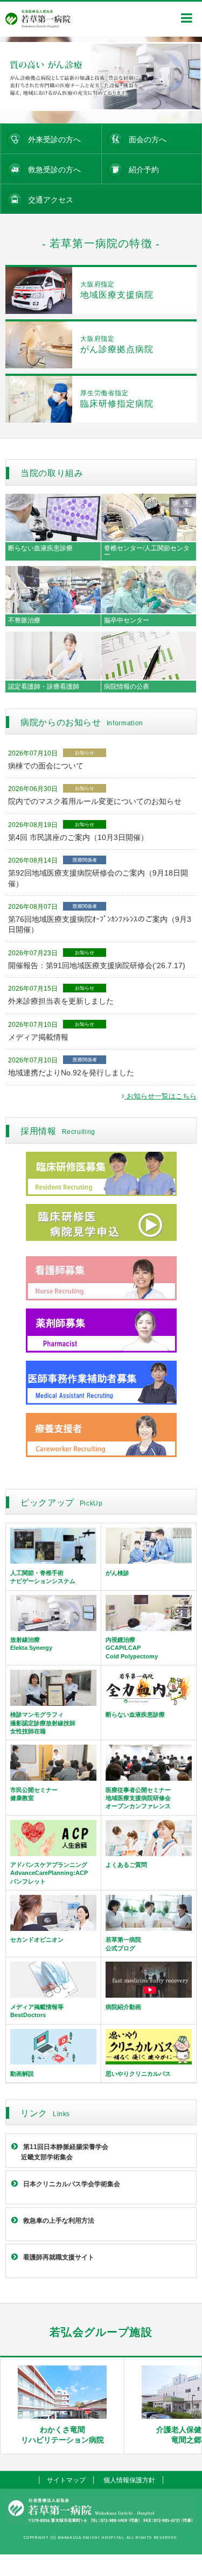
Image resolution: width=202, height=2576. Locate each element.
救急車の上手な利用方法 (59, 2221)
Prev (14, 76)
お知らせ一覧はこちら (161, 1096)
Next (188, 76)
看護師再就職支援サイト (59, 2257)
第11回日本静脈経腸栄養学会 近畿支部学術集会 (60, 2152)
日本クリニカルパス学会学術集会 (72, 2184)
